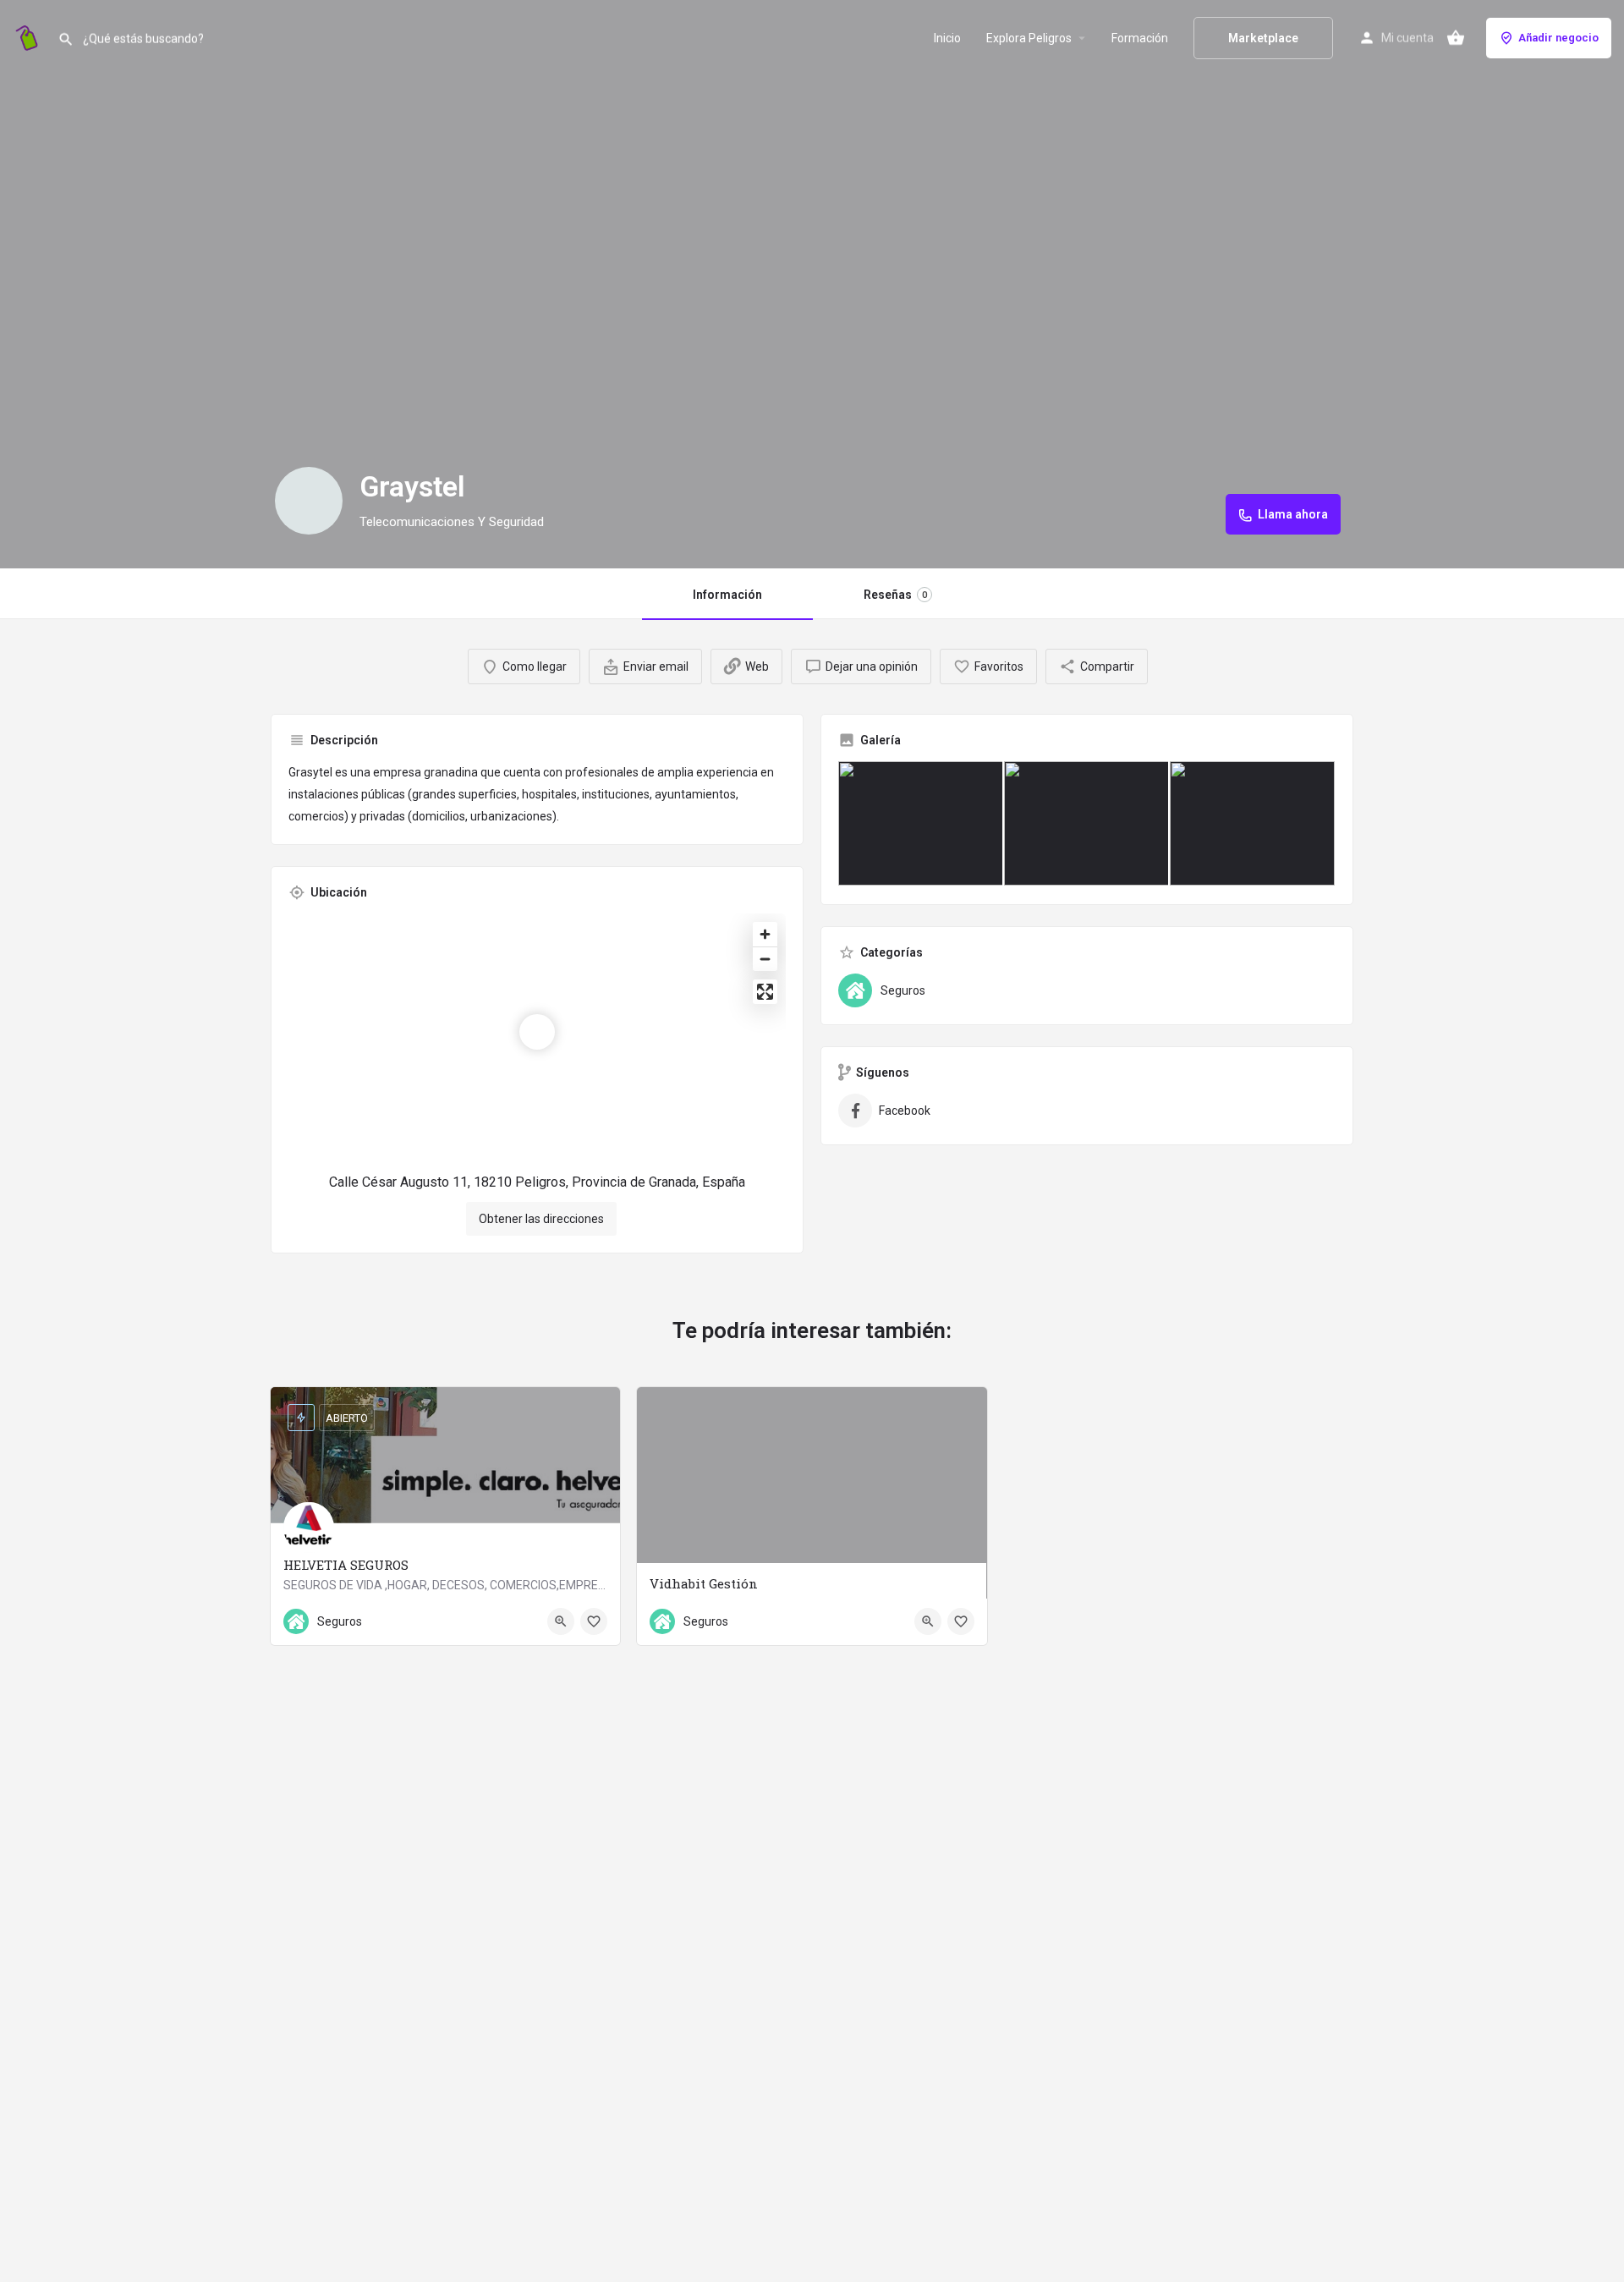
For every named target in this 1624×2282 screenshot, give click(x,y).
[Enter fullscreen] (765, 992)
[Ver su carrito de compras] (1456, 38)
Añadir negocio (1558, 38)
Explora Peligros (1029, 38)
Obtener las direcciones (541, 1219)
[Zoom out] (765, 959)
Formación (1140, 38)
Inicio (947, 38)
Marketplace (1263, 38)
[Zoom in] (765, 934)
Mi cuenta (1407, 38)
